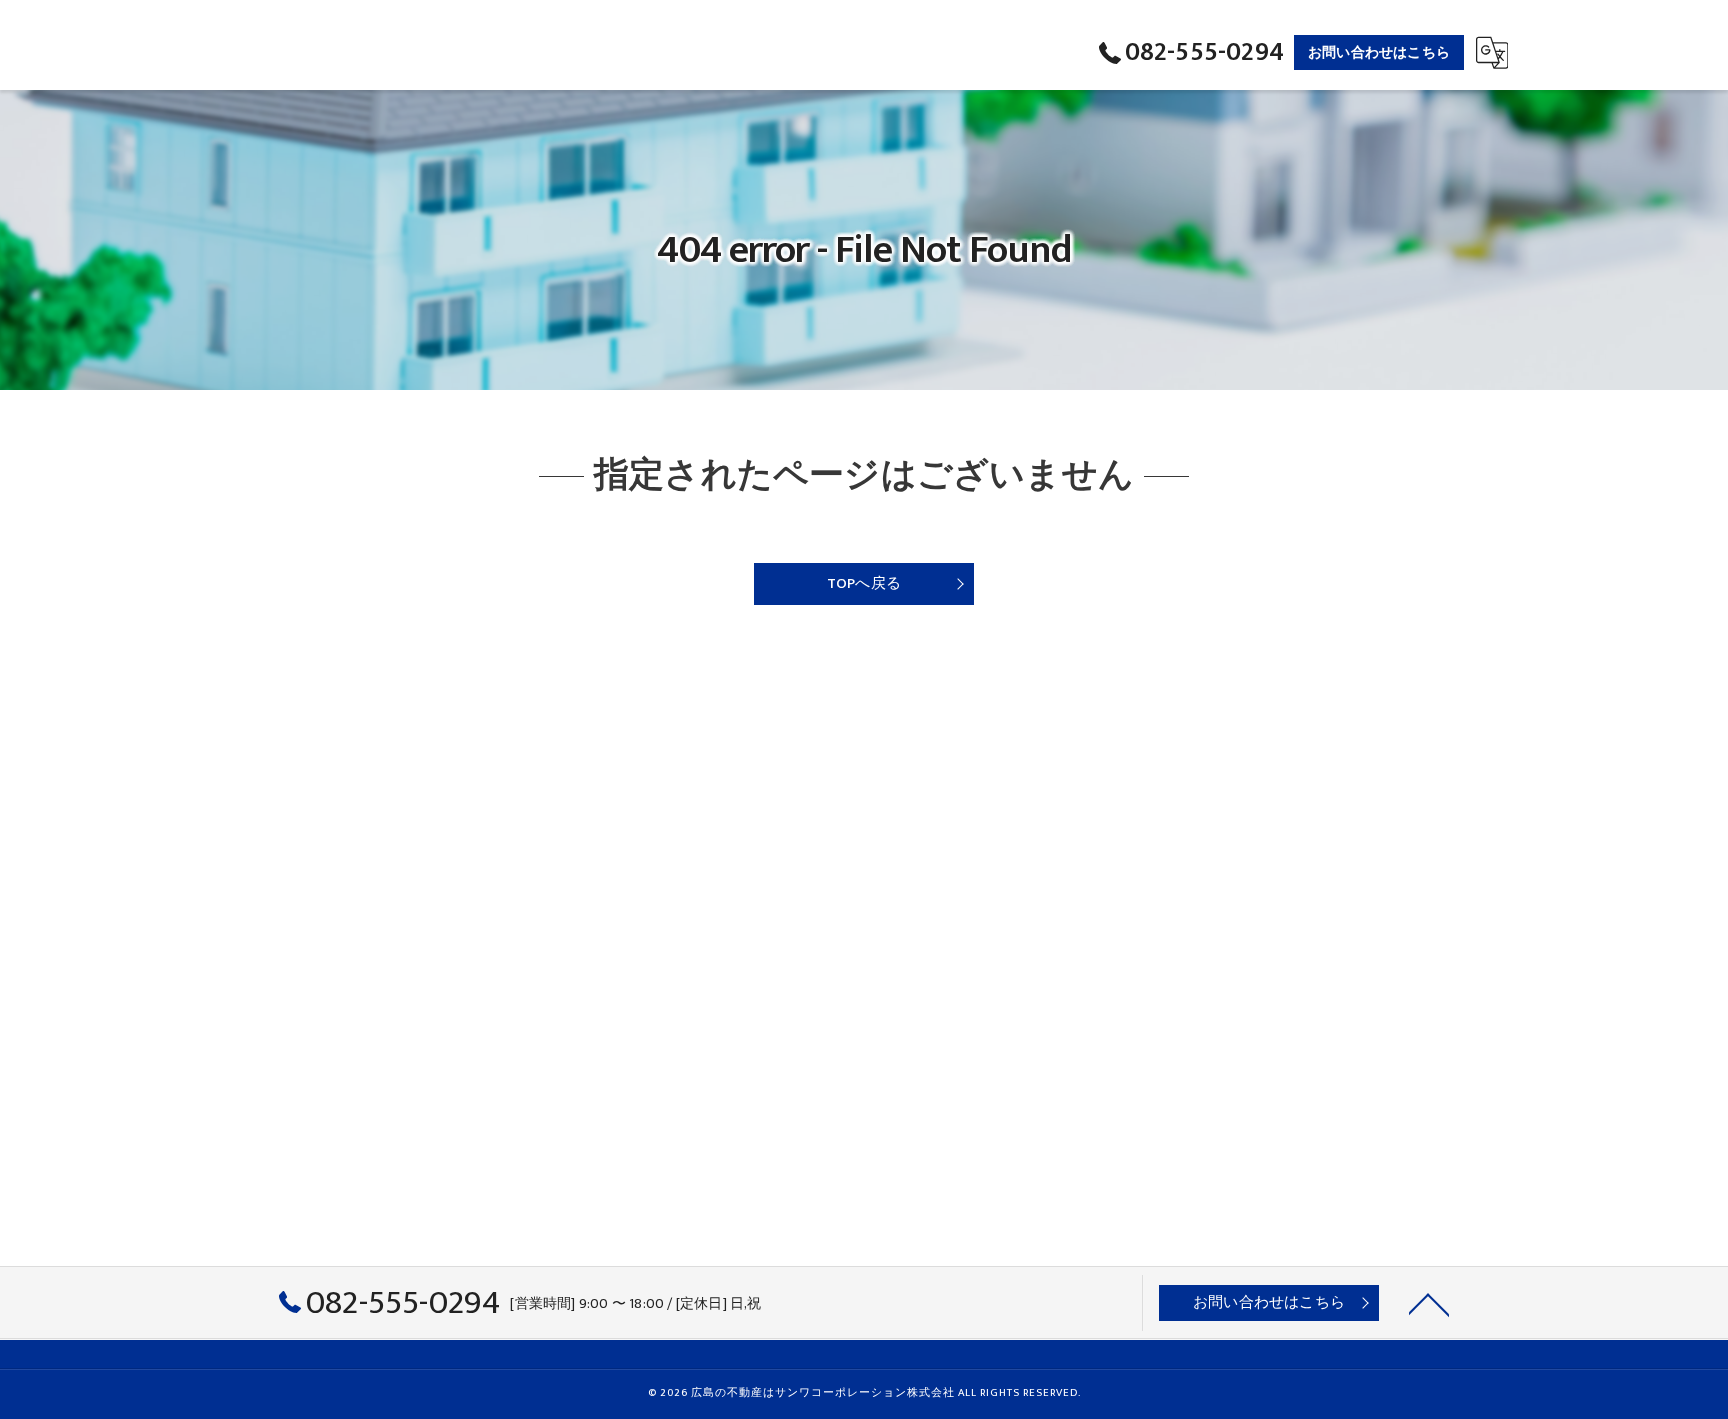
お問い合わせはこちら (1379, 52)
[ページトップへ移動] (1429, 1303)
